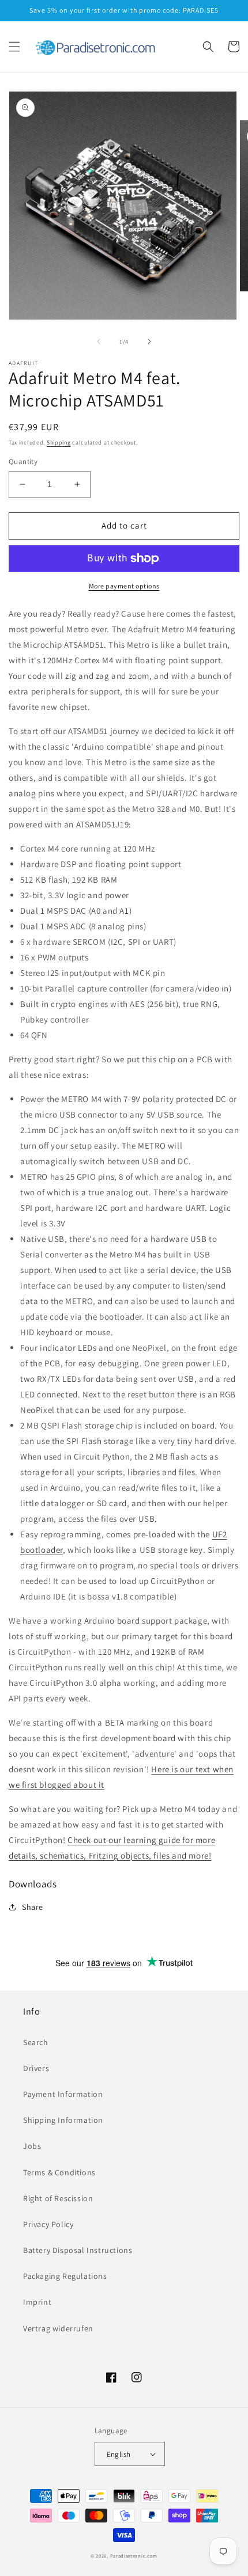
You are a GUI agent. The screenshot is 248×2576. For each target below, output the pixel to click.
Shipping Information (63, 2120)
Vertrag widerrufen (58, 2328)
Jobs (32, 2146)
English (119, 2454)
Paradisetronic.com (134, 2556)
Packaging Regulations (65, 2276)
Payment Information (63, 2094)
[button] (14, 47)
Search (36, 2042)
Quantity (23, 461)
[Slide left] (99, 341)
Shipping (59, 442)
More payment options (124, 586)
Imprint (37, 2302)
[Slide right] (149, 341)
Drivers (36, 2068)
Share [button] (33, 1907)
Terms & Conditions (59, 2172)
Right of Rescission (58, 2198)
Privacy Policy (48, 2224)
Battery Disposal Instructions (78, 2250)
